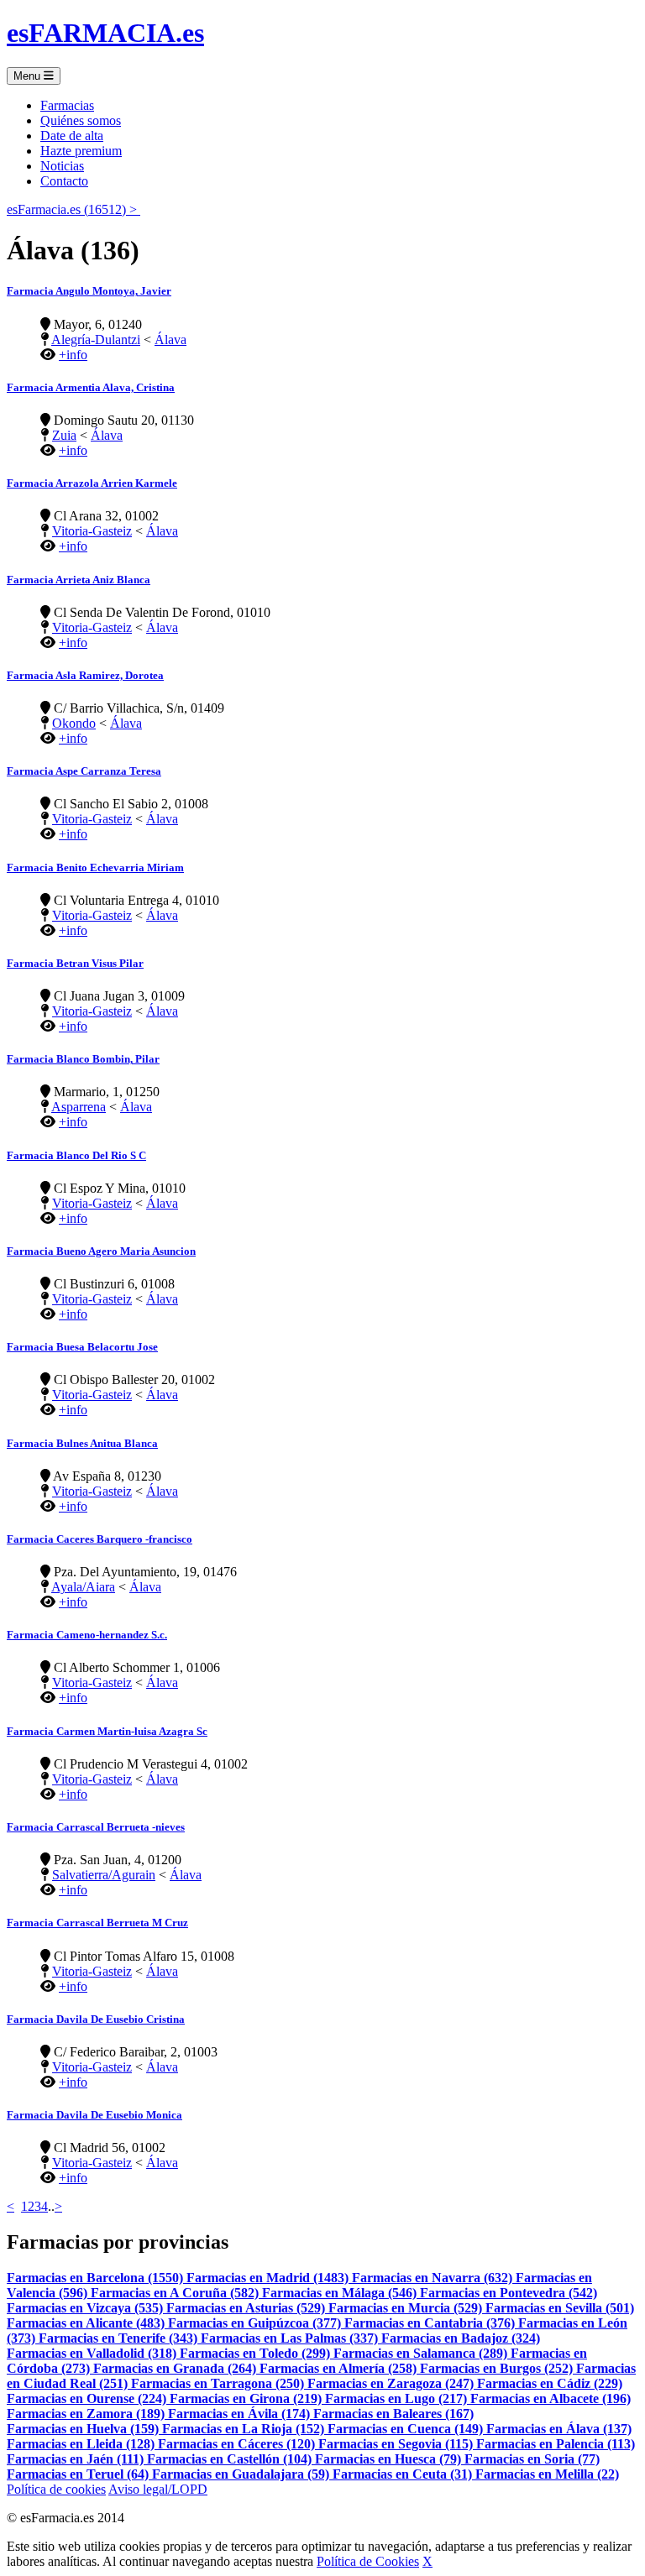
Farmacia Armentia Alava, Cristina (91, 387)
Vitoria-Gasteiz (92, 531)
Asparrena (79, 1107)
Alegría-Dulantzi (96, 340)
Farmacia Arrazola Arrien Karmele (92, 483)
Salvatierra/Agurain (104, 1875)
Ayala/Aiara (83, 1587)
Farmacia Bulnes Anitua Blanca (82, 1443)
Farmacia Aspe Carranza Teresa (84, 771)
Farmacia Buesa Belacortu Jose (82, 1347)
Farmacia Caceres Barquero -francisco (100, 1539)
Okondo (74, 723)
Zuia (64, 435)
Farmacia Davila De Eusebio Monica (94, 2115)
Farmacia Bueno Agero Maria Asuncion (101, 1251)
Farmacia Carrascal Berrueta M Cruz (97, 1923)
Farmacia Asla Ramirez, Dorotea (85, 675)
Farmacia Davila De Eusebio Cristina (96, 2019)
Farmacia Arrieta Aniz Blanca (79, 580)
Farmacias (67, 105)
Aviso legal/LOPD (158, 2489)
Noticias (62, 166)
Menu (29, 76)
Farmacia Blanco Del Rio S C (76, 1155)
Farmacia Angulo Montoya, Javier (89, 291)
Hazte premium (81, 151)
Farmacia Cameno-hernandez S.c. (87, 1635)
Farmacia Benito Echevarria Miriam (95, 867)
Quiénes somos (81, 120)
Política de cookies (56, 2489)
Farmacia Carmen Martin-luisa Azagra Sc (107, 1731)
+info (73, 355)
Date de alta (72, 136)
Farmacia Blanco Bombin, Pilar (83, 1059)
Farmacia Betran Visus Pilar (75, 963)
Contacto (64, 181)
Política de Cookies (368, 2561)
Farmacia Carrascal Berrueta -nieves (96, 1827)
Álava (170, 340)
